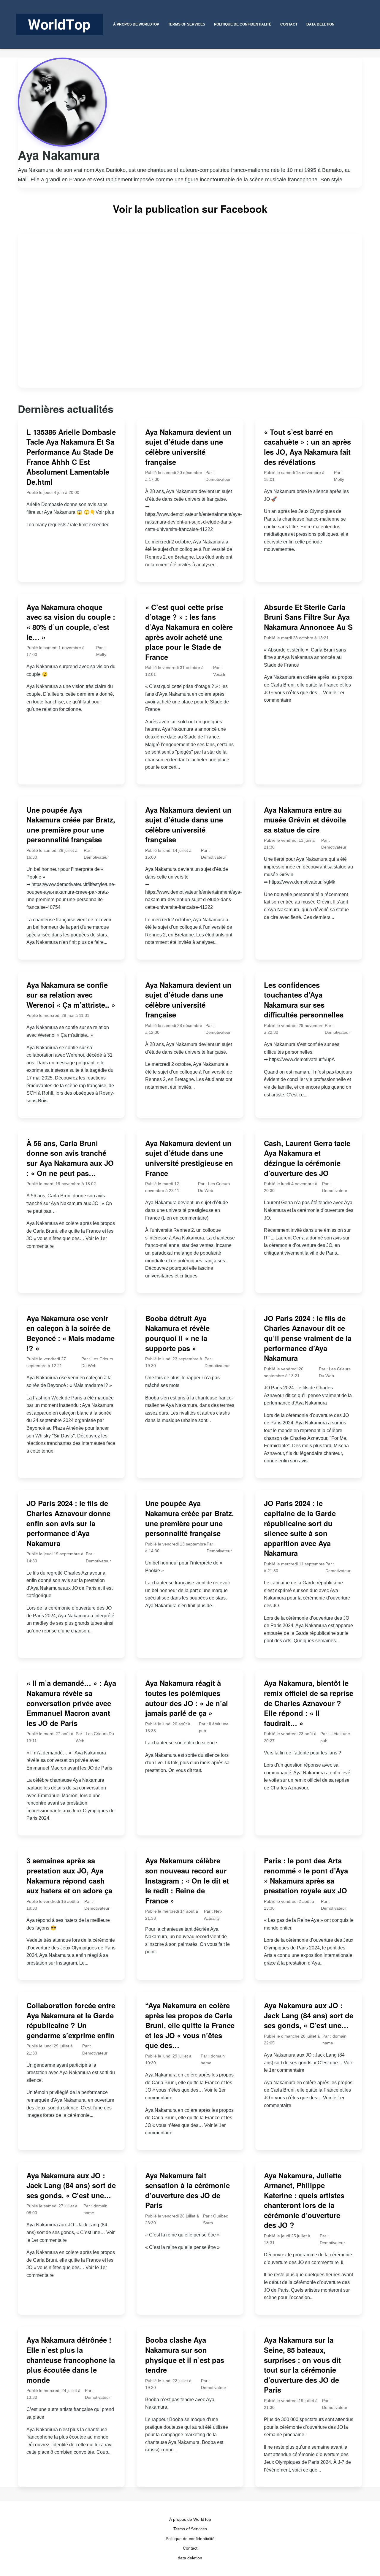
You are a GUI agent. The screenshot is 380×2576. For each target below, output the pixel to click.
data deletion (190, 2558)
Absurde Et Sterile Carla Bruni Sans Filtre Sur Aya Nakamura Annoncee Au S (308, 617)
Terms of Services (190, 2529)
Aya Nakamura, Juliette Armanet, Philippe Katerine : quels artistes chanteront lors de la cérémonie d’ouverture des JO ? (304, 2200)
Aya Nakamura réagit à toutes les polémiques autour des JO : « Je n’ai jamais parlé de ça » (187, 1698)
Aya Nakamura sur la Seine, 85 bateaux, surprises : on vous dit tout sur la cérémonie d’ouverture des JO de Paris (302, 2365)
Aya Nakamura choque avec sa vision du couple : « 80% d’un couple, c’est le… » (71, 622)
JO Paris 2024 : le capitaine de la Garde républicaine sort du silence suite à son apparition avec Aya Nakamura (300, 1528)
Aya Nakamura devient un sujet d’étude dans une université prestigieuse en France (189, 1158)
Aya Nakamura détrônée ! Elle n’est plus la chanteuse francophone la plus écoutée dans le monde (71, 2360)
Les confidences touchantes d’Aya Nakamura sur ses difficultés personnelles (304, 1000)
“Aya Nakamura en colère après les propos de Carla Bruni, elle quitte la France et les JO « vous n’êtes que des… (190, 2025)
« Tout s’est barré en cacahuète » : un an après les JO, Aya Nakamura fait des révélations (307, 447)
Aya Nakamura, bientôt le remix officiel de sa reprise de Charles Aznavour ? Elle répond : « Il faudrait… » (309, 1703)
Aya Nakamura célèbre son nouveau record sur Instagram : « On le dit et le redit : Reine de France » (187, 1880)
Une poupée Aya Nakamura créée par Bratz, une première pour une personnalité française (71, 825)
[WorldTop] (60, 24)
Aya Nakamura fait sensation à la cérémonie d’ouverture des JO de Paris (187, 2190)
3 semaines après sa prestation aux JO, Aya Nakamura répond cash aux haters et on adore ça (69, 1875)
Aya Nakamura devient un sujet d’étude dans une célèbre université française (188, 447)
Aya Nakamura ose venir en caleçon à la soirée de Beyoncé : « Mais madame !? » (71, 1333)
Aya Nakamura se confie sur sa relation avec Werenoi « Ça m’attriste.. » (71, 995)
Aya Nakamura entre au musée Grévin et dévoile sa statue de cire (305, 820)
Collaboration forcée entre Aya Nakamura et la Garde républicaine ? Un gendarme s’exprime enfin (71, 2020)
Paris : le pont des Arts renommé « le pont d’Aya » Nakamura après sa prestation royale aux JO (306, 1875)
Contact (190, 2548)
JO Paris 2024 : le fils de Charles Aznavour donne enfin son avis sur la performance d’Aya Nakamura (68, 1523)
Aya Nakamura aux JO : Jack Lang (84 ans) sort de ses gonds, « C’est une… (309, 2015)
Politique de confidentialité (190, 2539)
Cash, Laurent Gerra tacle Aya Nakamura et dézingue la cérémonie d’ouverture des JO (307, 1158)
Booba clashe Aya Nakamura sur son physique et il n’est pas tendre (185, 2355)
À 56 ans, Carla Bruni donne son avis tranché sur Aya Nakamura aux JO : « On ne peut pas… (70, 1158)
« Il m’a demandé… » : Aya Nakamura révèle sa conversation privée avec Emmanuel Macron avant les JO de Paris (71, 1703)
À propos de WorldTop (190, 2519)
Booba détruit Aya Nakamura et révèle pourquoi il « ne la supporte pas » (177, 1333)
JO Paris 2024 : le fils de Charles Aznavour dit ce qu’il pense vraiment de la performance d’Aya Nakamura (308, 1338)
